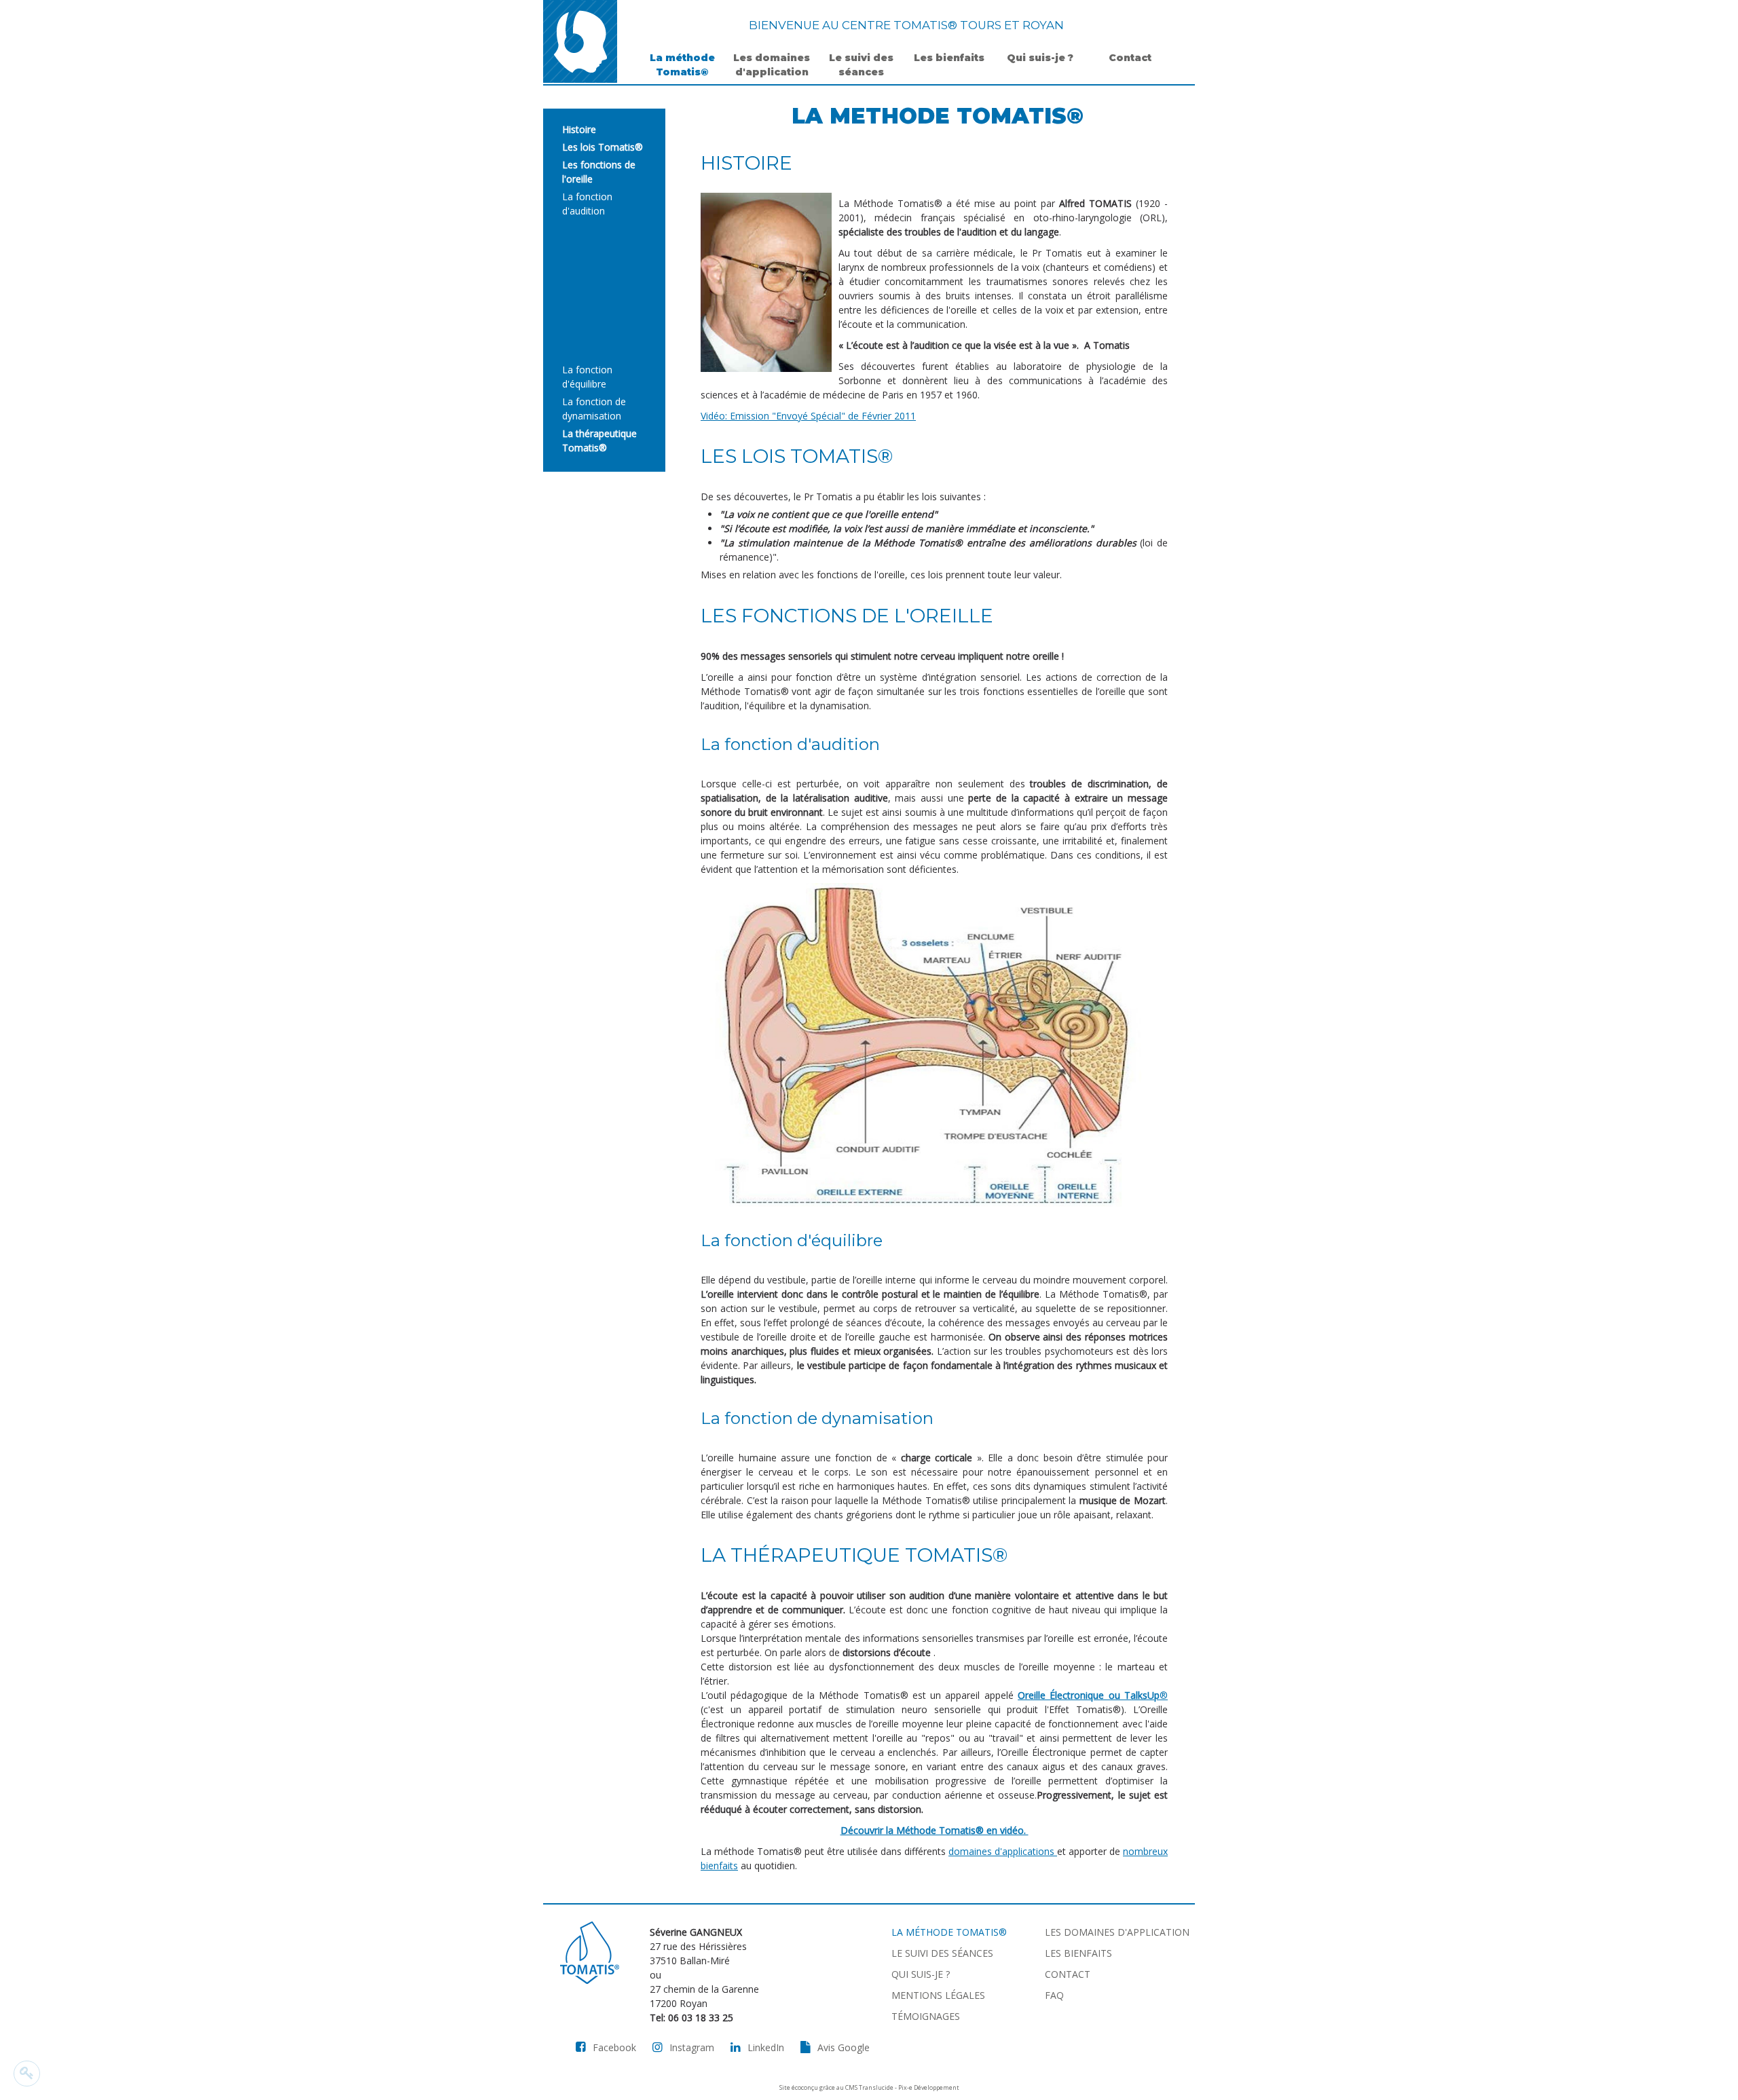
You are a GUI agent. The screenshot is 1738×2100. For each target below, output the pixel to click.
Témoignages (926, 2016)
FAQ (1054, 1995)
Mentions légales (938, 1995)
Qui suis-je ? (1040, 58)
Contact (1130, 58)
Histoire (579, 129)
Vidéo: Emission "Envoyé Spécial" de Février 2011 (808, 416)
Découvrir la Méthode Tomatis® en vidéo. (935, 1830)
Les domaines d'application (772, 65)
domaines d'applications (1003, 1851)
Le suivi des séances (861, 65)
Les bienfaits (950, 58)
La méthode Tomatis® (682, 65)
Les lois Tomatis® (603, 147)
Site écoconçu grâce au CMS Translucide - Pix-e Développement (869, 2087)
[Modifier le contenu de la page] (27, 2074)
